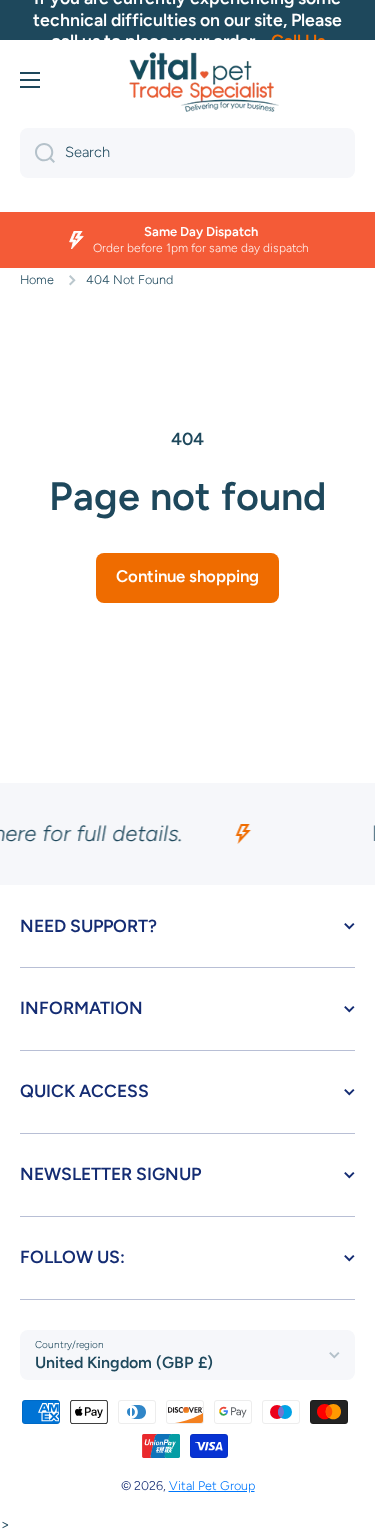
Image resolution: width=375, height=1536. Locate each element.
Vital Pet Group (212, 1485)
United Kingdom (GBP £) (124, 1362)
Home (37, 279)
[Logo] (204, 82)
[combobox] (187, 153)
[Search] (37, 153)
